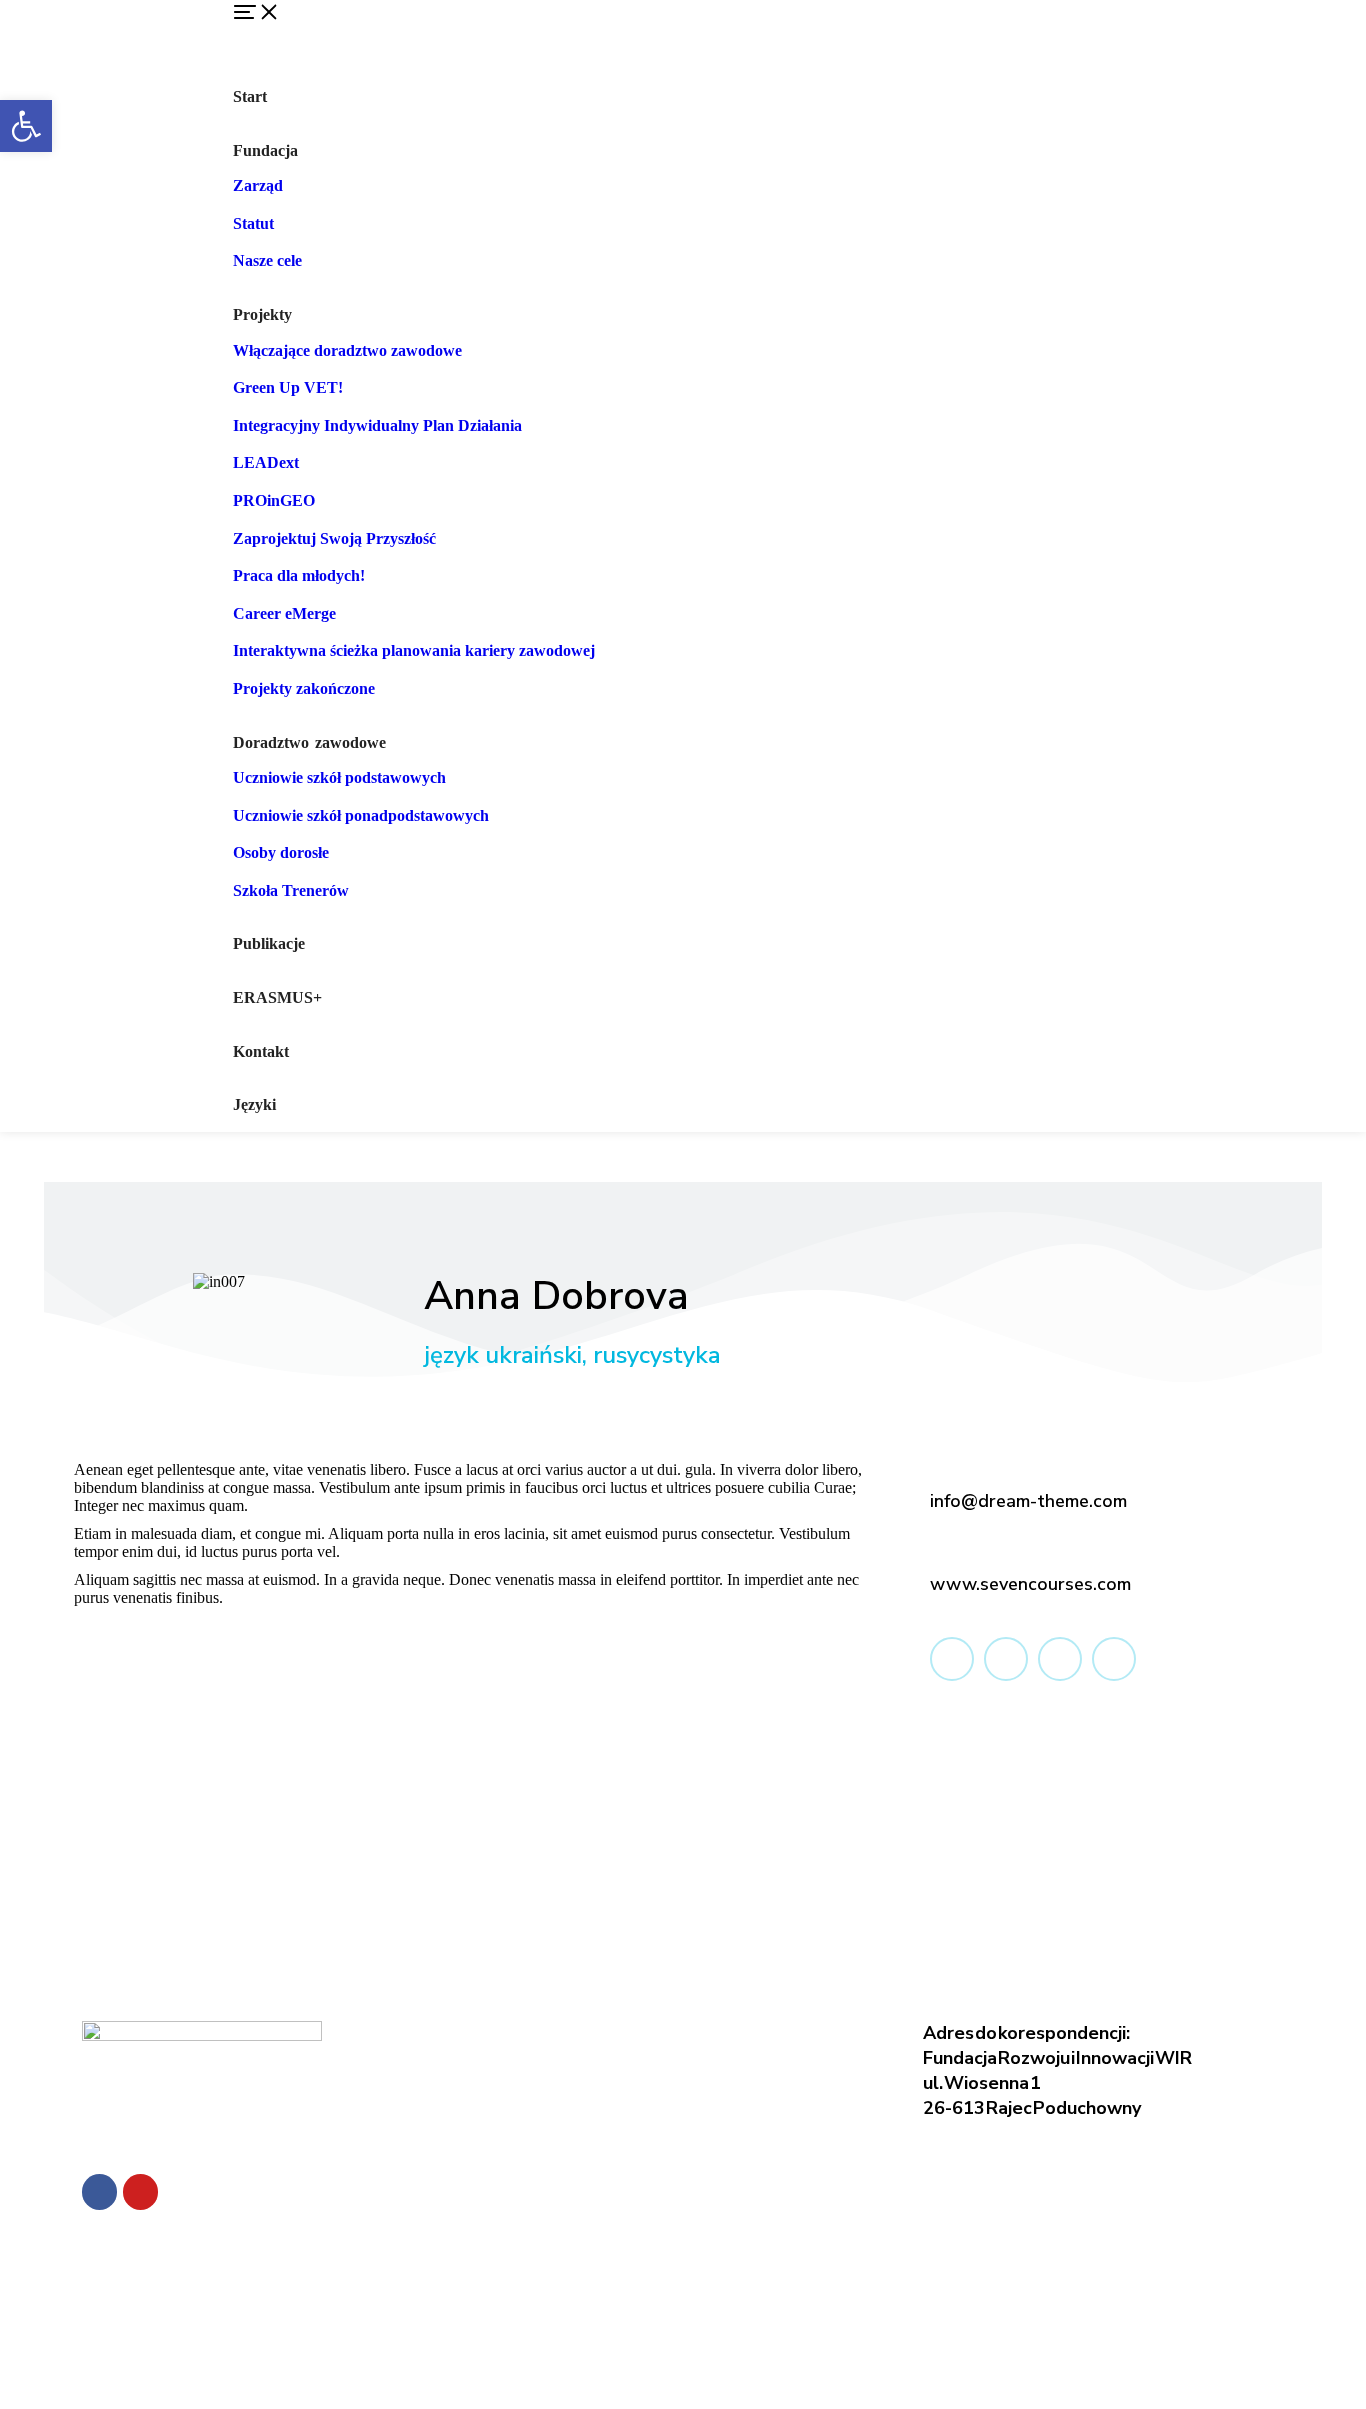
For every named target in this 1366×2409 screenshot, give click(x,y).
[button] (783, 35)
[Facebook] (99, 2191)
